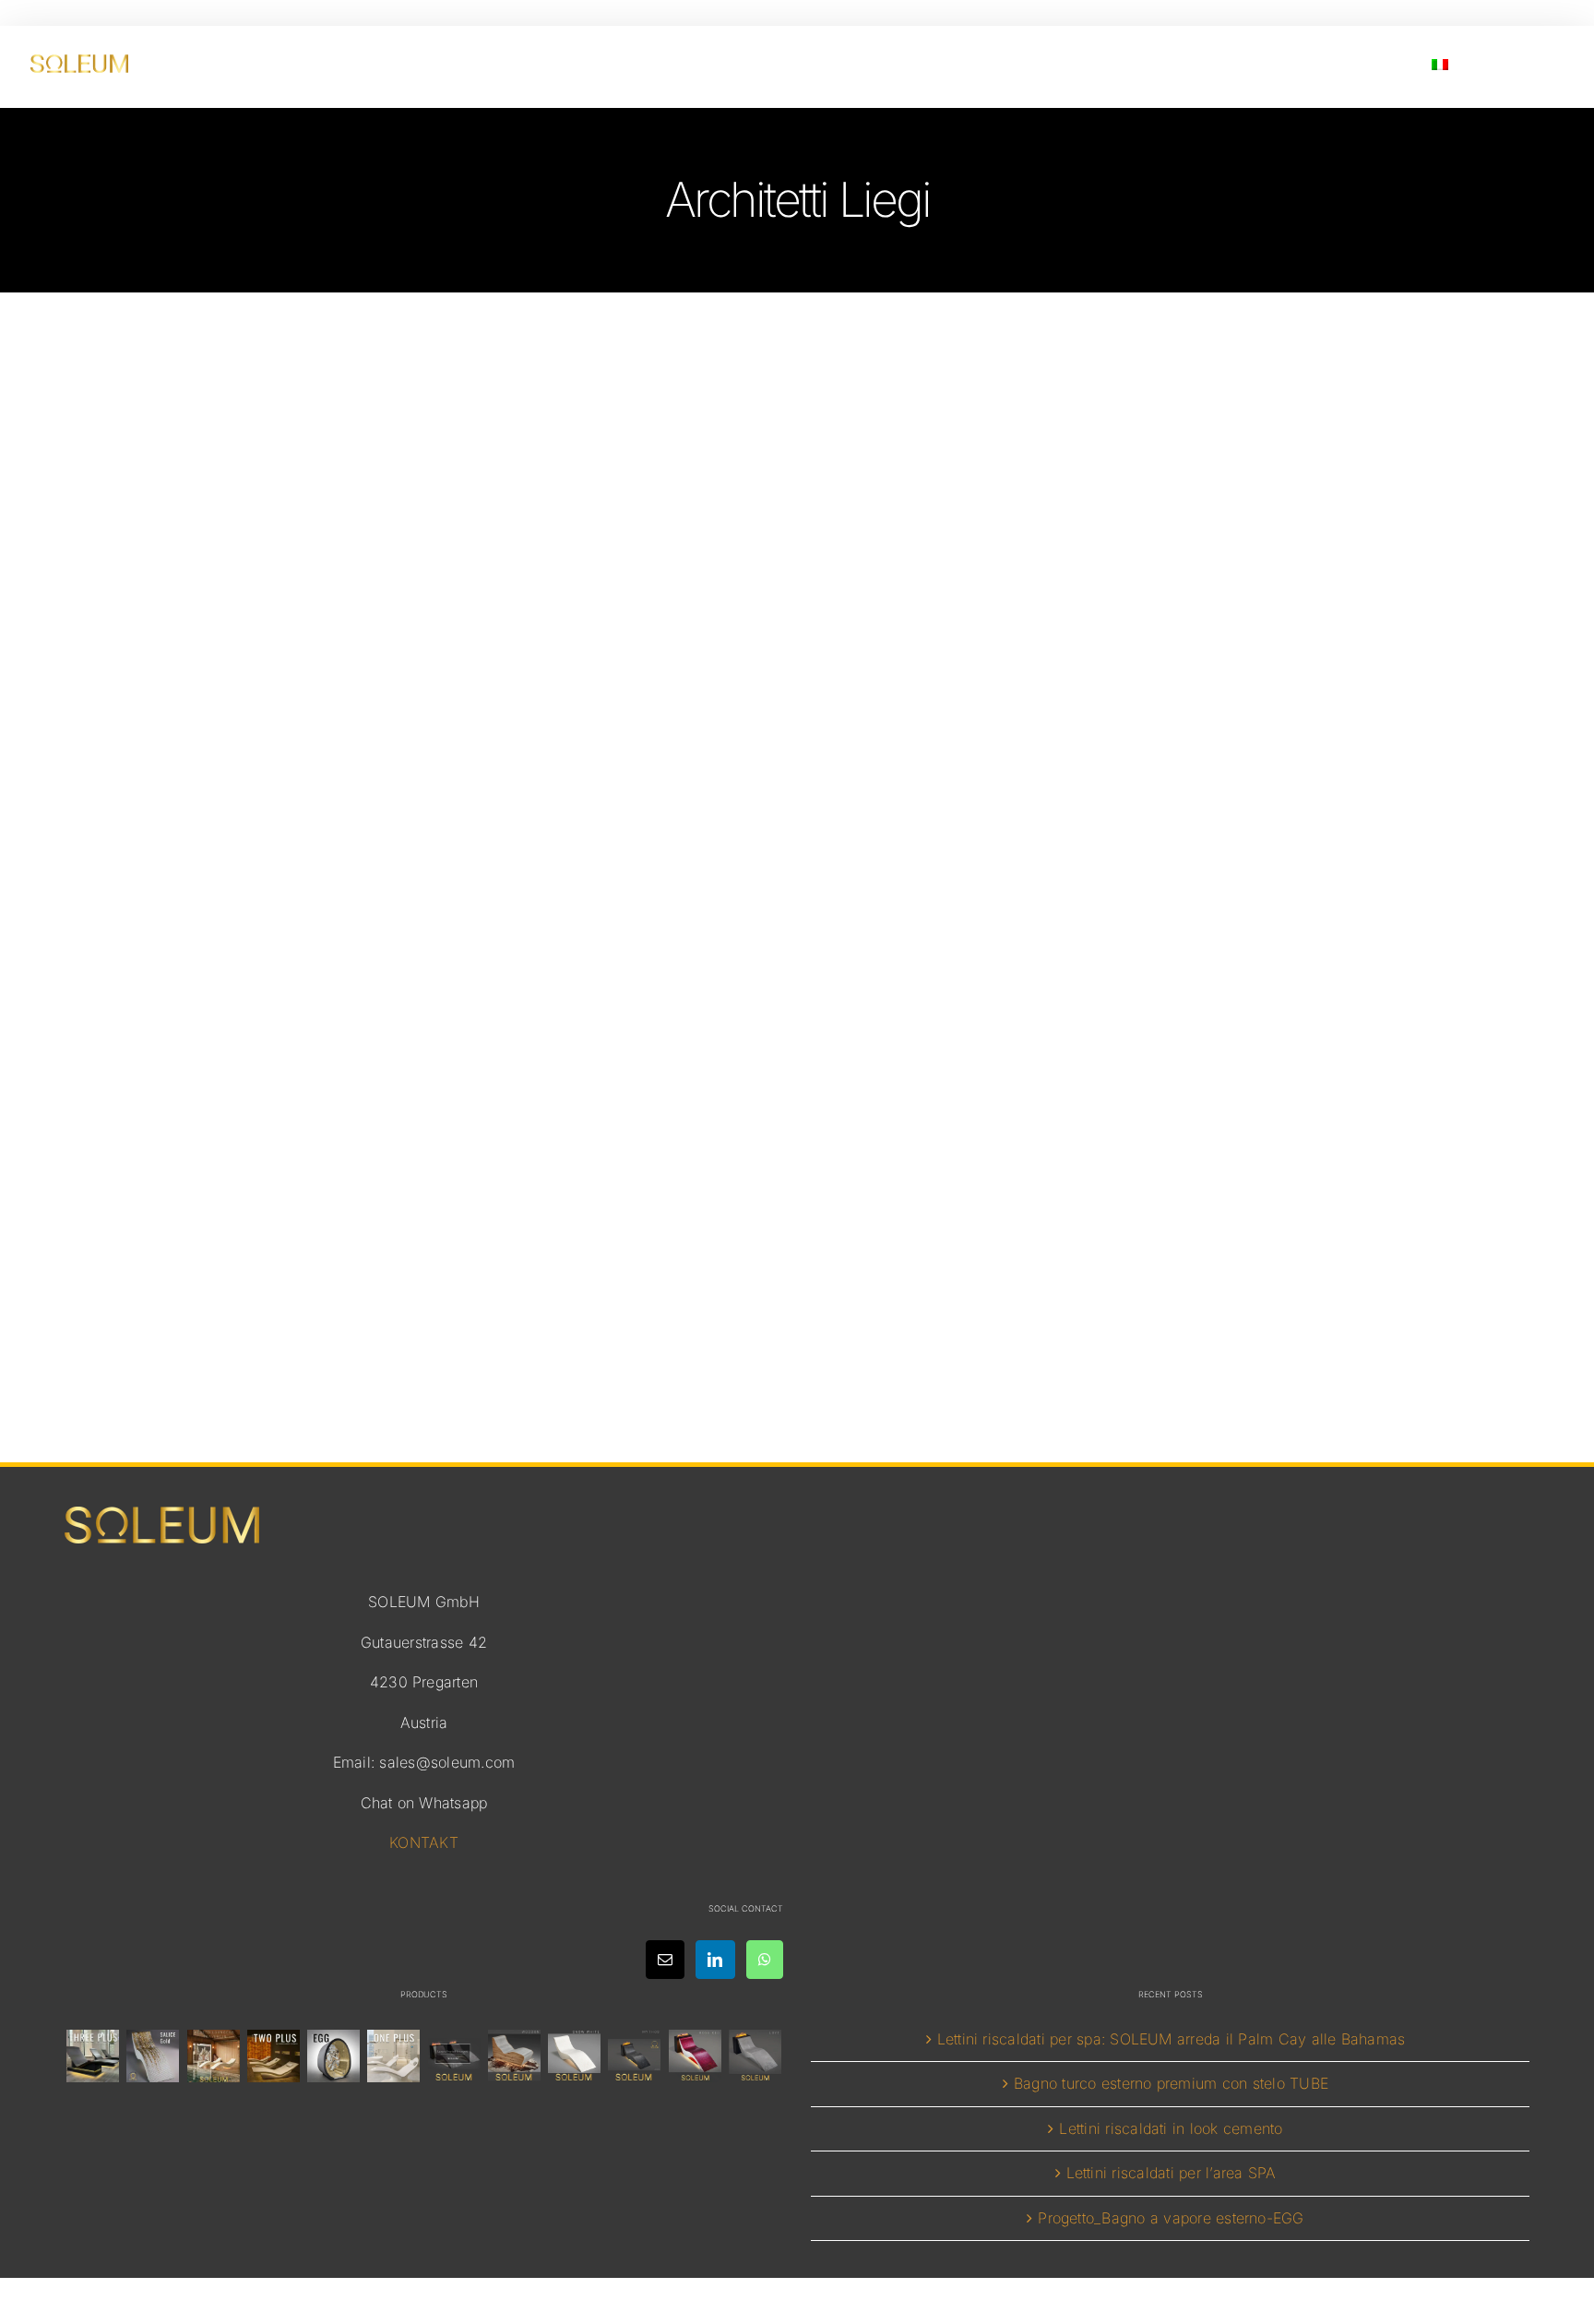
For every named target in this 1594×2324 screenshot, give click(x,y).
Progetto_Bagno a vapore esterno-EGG (1171, 2218)
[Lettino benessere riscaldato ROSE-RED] (695, 2056)
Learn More (797, 1241)
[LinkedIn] (715, 1960)
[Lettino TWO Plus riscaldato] (273, 2056)
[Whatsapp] (765, 1960)
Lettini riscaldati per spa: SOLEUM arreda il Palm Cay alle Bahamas (1172, 2039)
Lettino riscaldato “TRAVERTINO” (797, 1103)
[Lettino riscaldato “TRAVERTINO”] (213, 2056)
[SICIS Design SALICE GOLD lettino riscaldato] (153, 2056)
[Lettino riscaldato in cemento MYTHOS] (635, 2056)
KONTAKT (424, 1842)
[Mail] (665, 1960)
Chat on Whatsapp (424, 1803)
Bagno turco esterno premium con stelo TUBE (1171, 2083)
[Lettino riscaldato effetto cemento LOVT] (755, 2056)
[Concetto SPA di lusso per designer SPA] (454, 2056)
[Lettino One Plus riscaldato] (394, 2056)
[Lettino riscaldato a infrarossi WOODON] (514, 2056)
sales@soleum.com (447, 1762)
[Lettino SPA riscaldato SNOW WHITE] (575, 2056)
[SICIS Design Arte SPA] (334, 2056)
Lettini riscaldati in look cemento (1171, 2128)
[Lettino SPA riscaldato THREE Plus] (93, 2056)
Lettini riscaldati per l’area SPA (1172, 2173)
